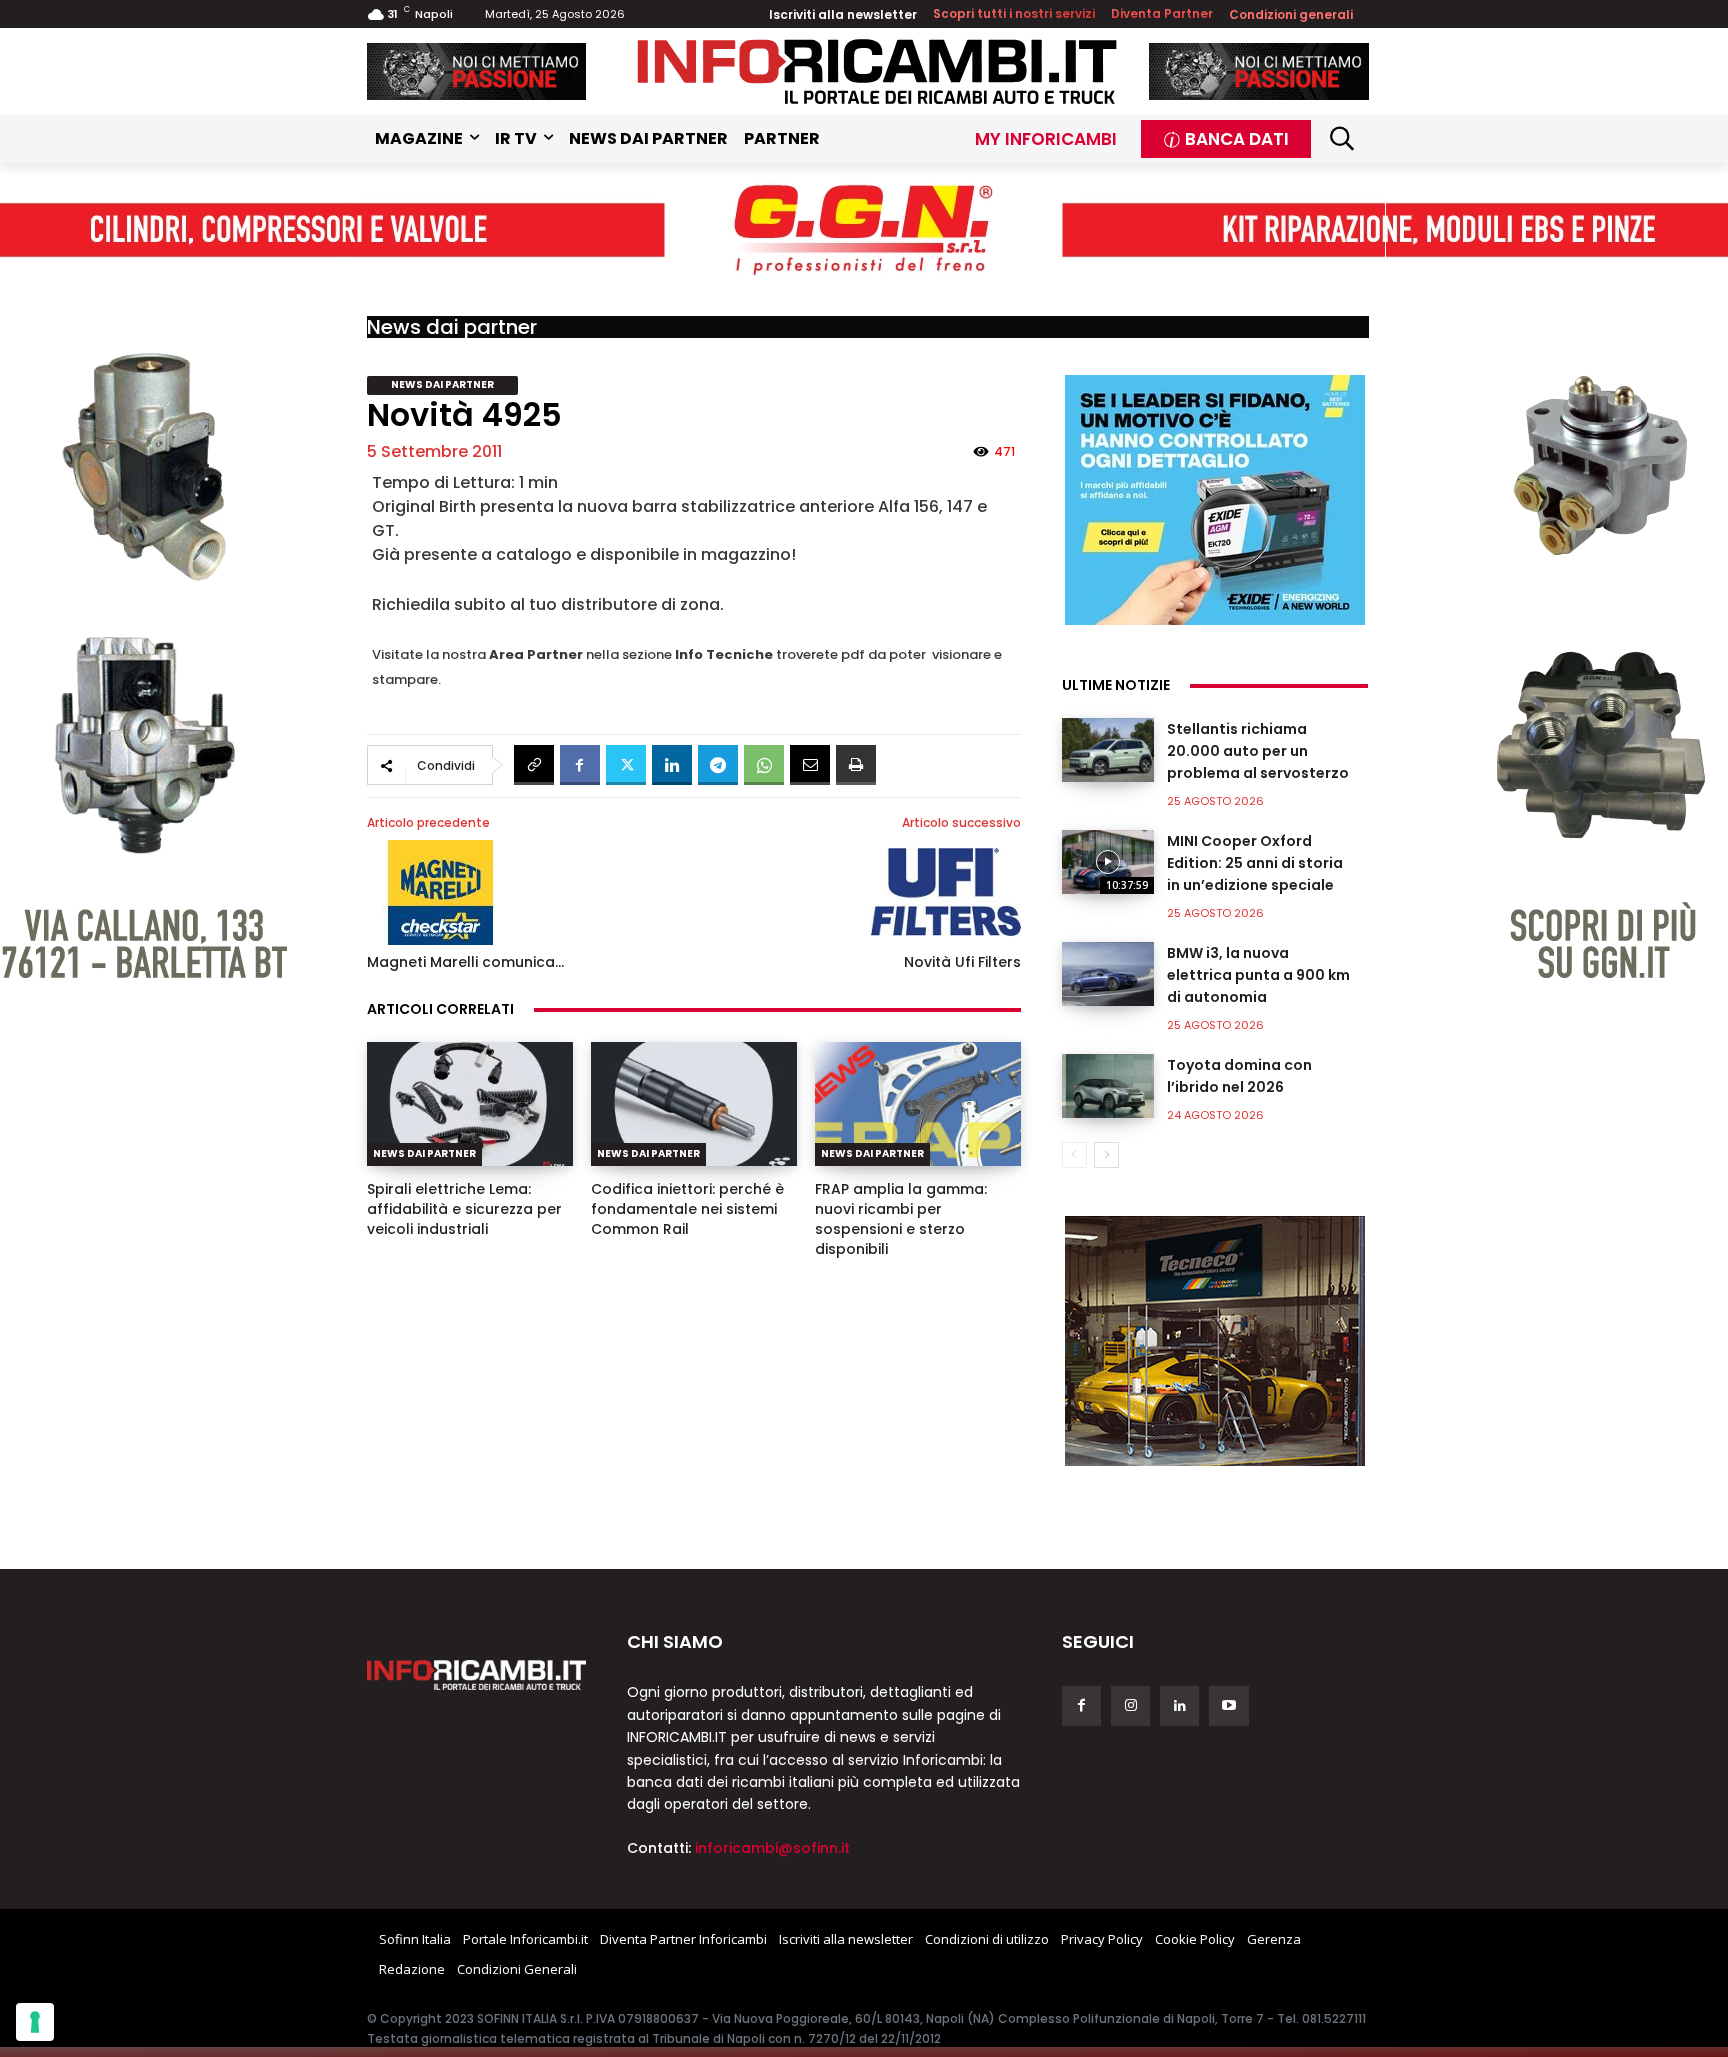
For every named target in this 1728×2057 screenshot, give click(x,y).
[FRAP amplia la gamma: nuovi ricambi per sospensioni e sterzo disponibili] (918, 1104)
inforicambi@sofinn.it (772, 1848)
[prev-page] (1074, 1155)
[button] (1342, 138)
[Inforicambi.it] (877, 71)
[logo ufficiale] (477, 1675)
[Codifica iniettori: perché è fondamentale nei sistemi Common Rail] (694, 1104)
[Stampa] (856, 765)
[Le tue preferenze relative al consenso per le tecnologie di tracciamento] (35, 2022)
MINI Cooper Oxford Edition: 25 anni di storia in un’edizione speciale (1255, 863)
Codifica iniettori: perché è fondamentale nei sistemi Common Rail (687, 1209)
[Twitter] (626, 765)
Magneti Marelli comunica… (465, 962)
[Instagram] (1130, 1705)
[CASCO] (477, 71)
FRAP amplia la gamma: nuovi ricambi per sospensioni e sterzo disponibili (901, 1219)
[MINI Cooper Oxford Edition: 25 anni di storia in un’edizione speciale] (1108, 862)
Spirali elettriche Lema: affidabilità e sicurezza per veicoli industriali (464, 1209)
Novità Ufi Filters (962, 962)
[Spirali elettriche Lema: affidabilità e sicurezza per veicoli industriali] (470, 1104)
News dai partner (452, 327)
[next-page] (1106, 1155)
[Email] (810, 765)
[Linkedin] (672, 765)
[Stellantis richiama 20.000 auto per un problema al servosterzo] (1108, 750)
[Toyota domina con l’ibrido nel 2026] (1108, 1086)
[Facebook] (580, 765)
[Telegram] (718, 765)
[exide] (1215, 500)
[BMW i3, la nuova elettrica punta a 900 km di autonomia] (1108, 974)
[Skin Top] (864, 230)
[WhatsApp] (764, 765)
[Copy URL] (534, 765)
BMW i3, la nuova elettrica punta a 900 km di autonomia (1258, 975)
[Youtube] (1228, 1705)
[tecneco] (1215, 1341)
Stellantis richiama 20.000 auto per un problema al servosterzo (1258, 751)
